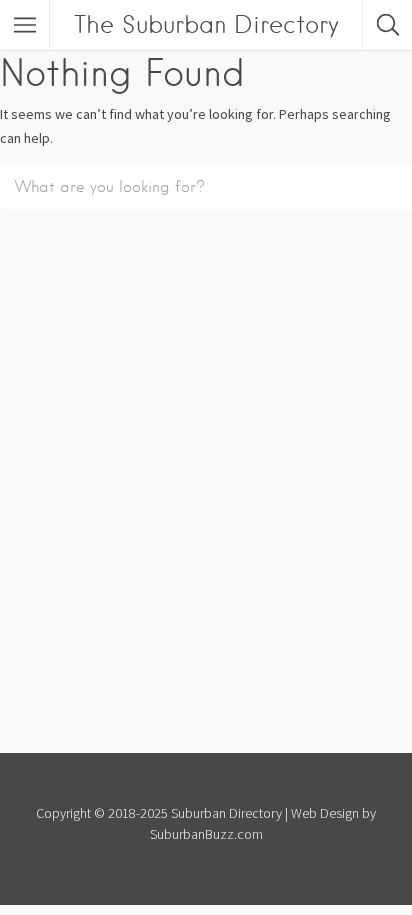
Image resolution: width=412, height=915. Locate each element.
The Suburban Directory (206, 24)
